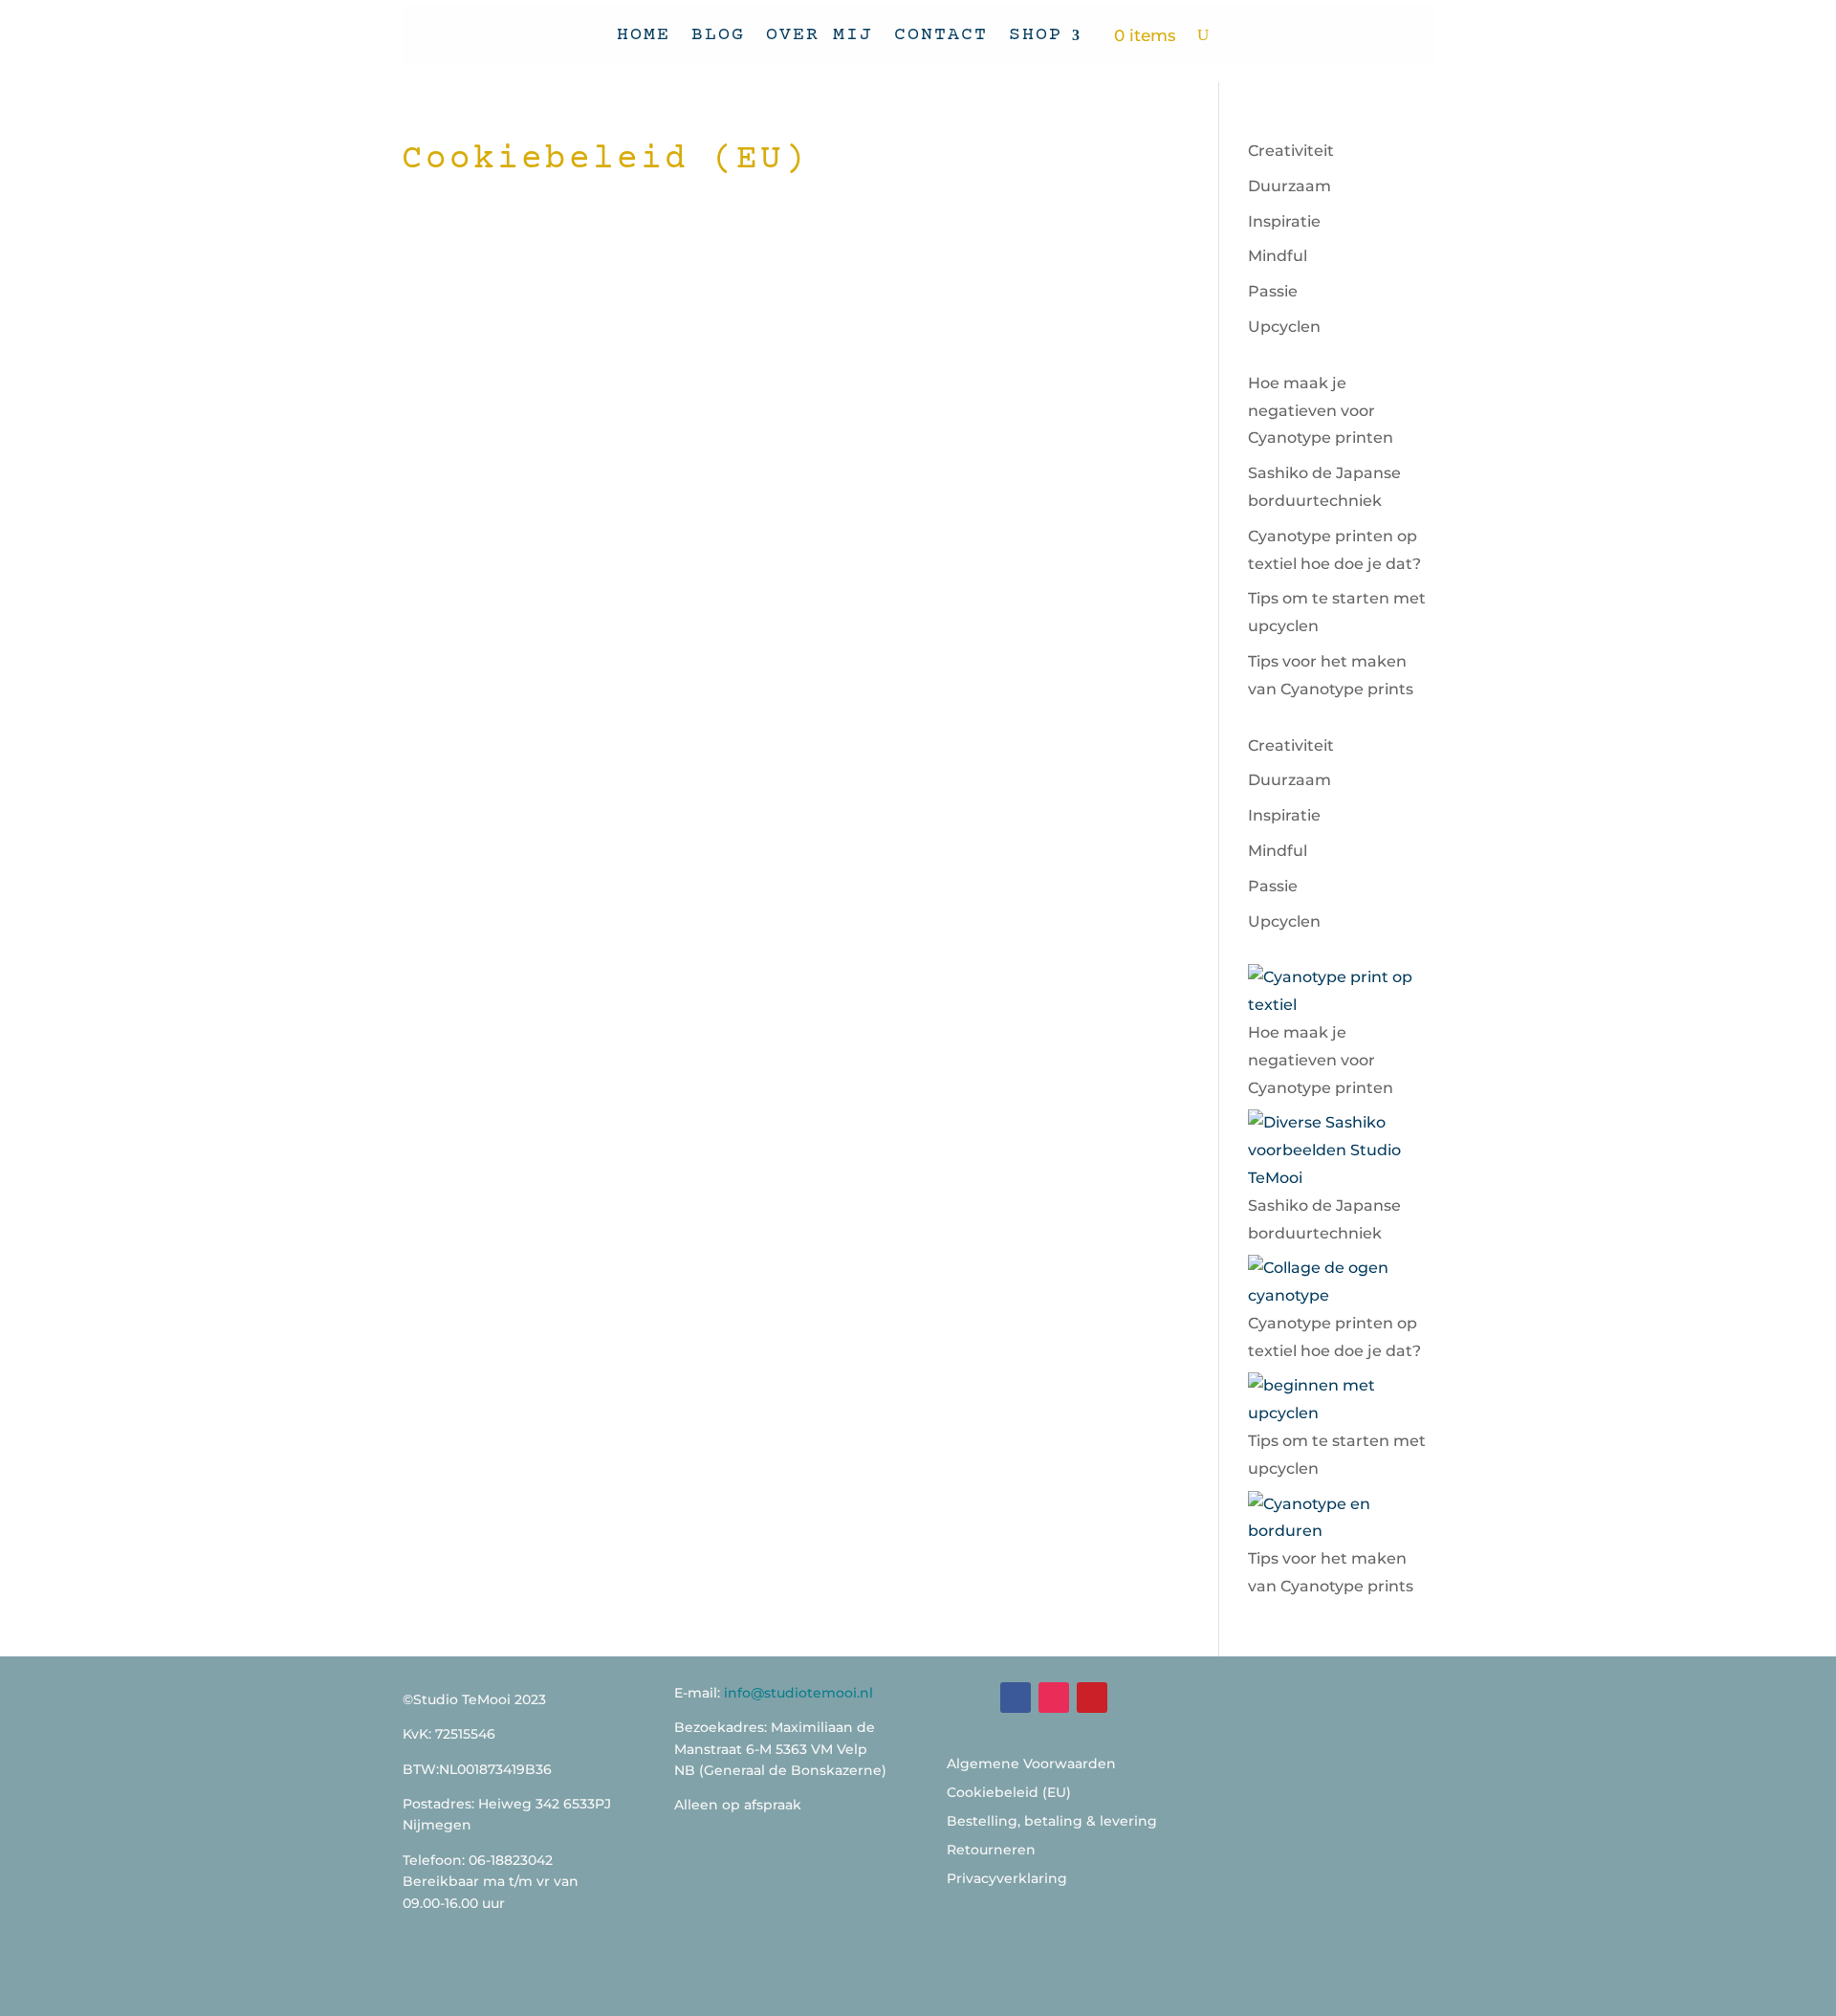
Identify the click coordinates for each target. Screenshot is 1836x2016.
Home (644, 35)
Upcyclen (1284, 327)
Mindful (1278, 256)
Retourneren (991, 1851)
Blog (718, 35)
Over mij (820, 35)
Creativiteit (1291, 151)
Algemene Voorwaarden (1031, 1764)
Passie (1273, 291)
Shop (1036, 35)
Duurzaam (1290, 186)
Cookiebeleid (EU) (1009, 1793)
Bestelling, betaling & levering (1052, 1822)
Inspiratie (1284, 221)
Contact (941, 35)
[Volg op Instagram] (1054, 1698)
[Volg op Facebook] (1016, 1698)
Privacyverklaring (1007, 1879)
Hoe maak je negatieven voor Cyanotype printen (1321, 411)
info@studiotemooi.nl (798, 1693)
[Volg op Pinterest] (1092, 1698)
